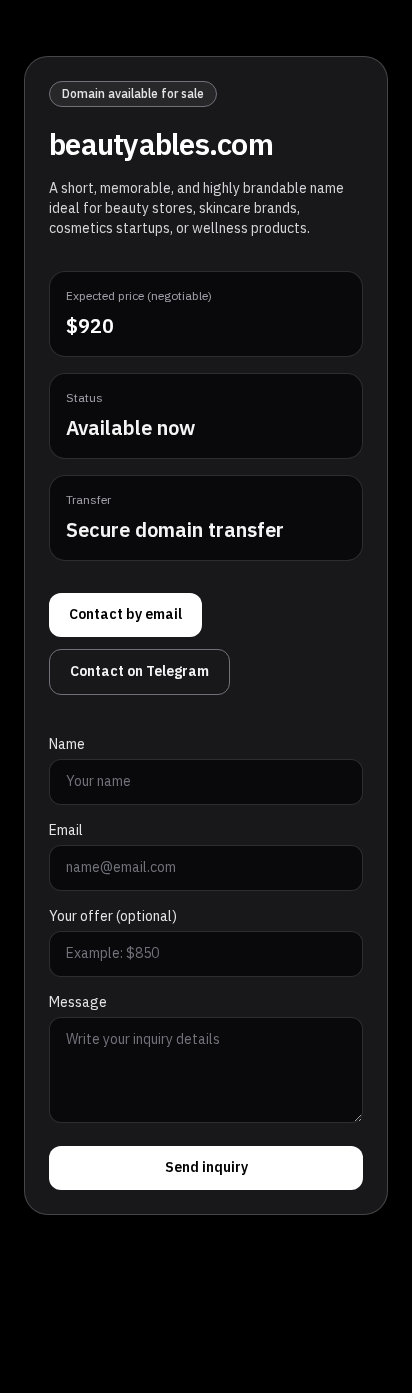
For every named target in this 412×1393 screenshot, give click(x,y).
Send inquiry (206, 1167)
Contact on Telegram (139, 671)
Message (78, 1003)
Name (67, 745)
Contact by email (125, 614)
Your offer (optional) (113, 917)
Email (66, 831)
